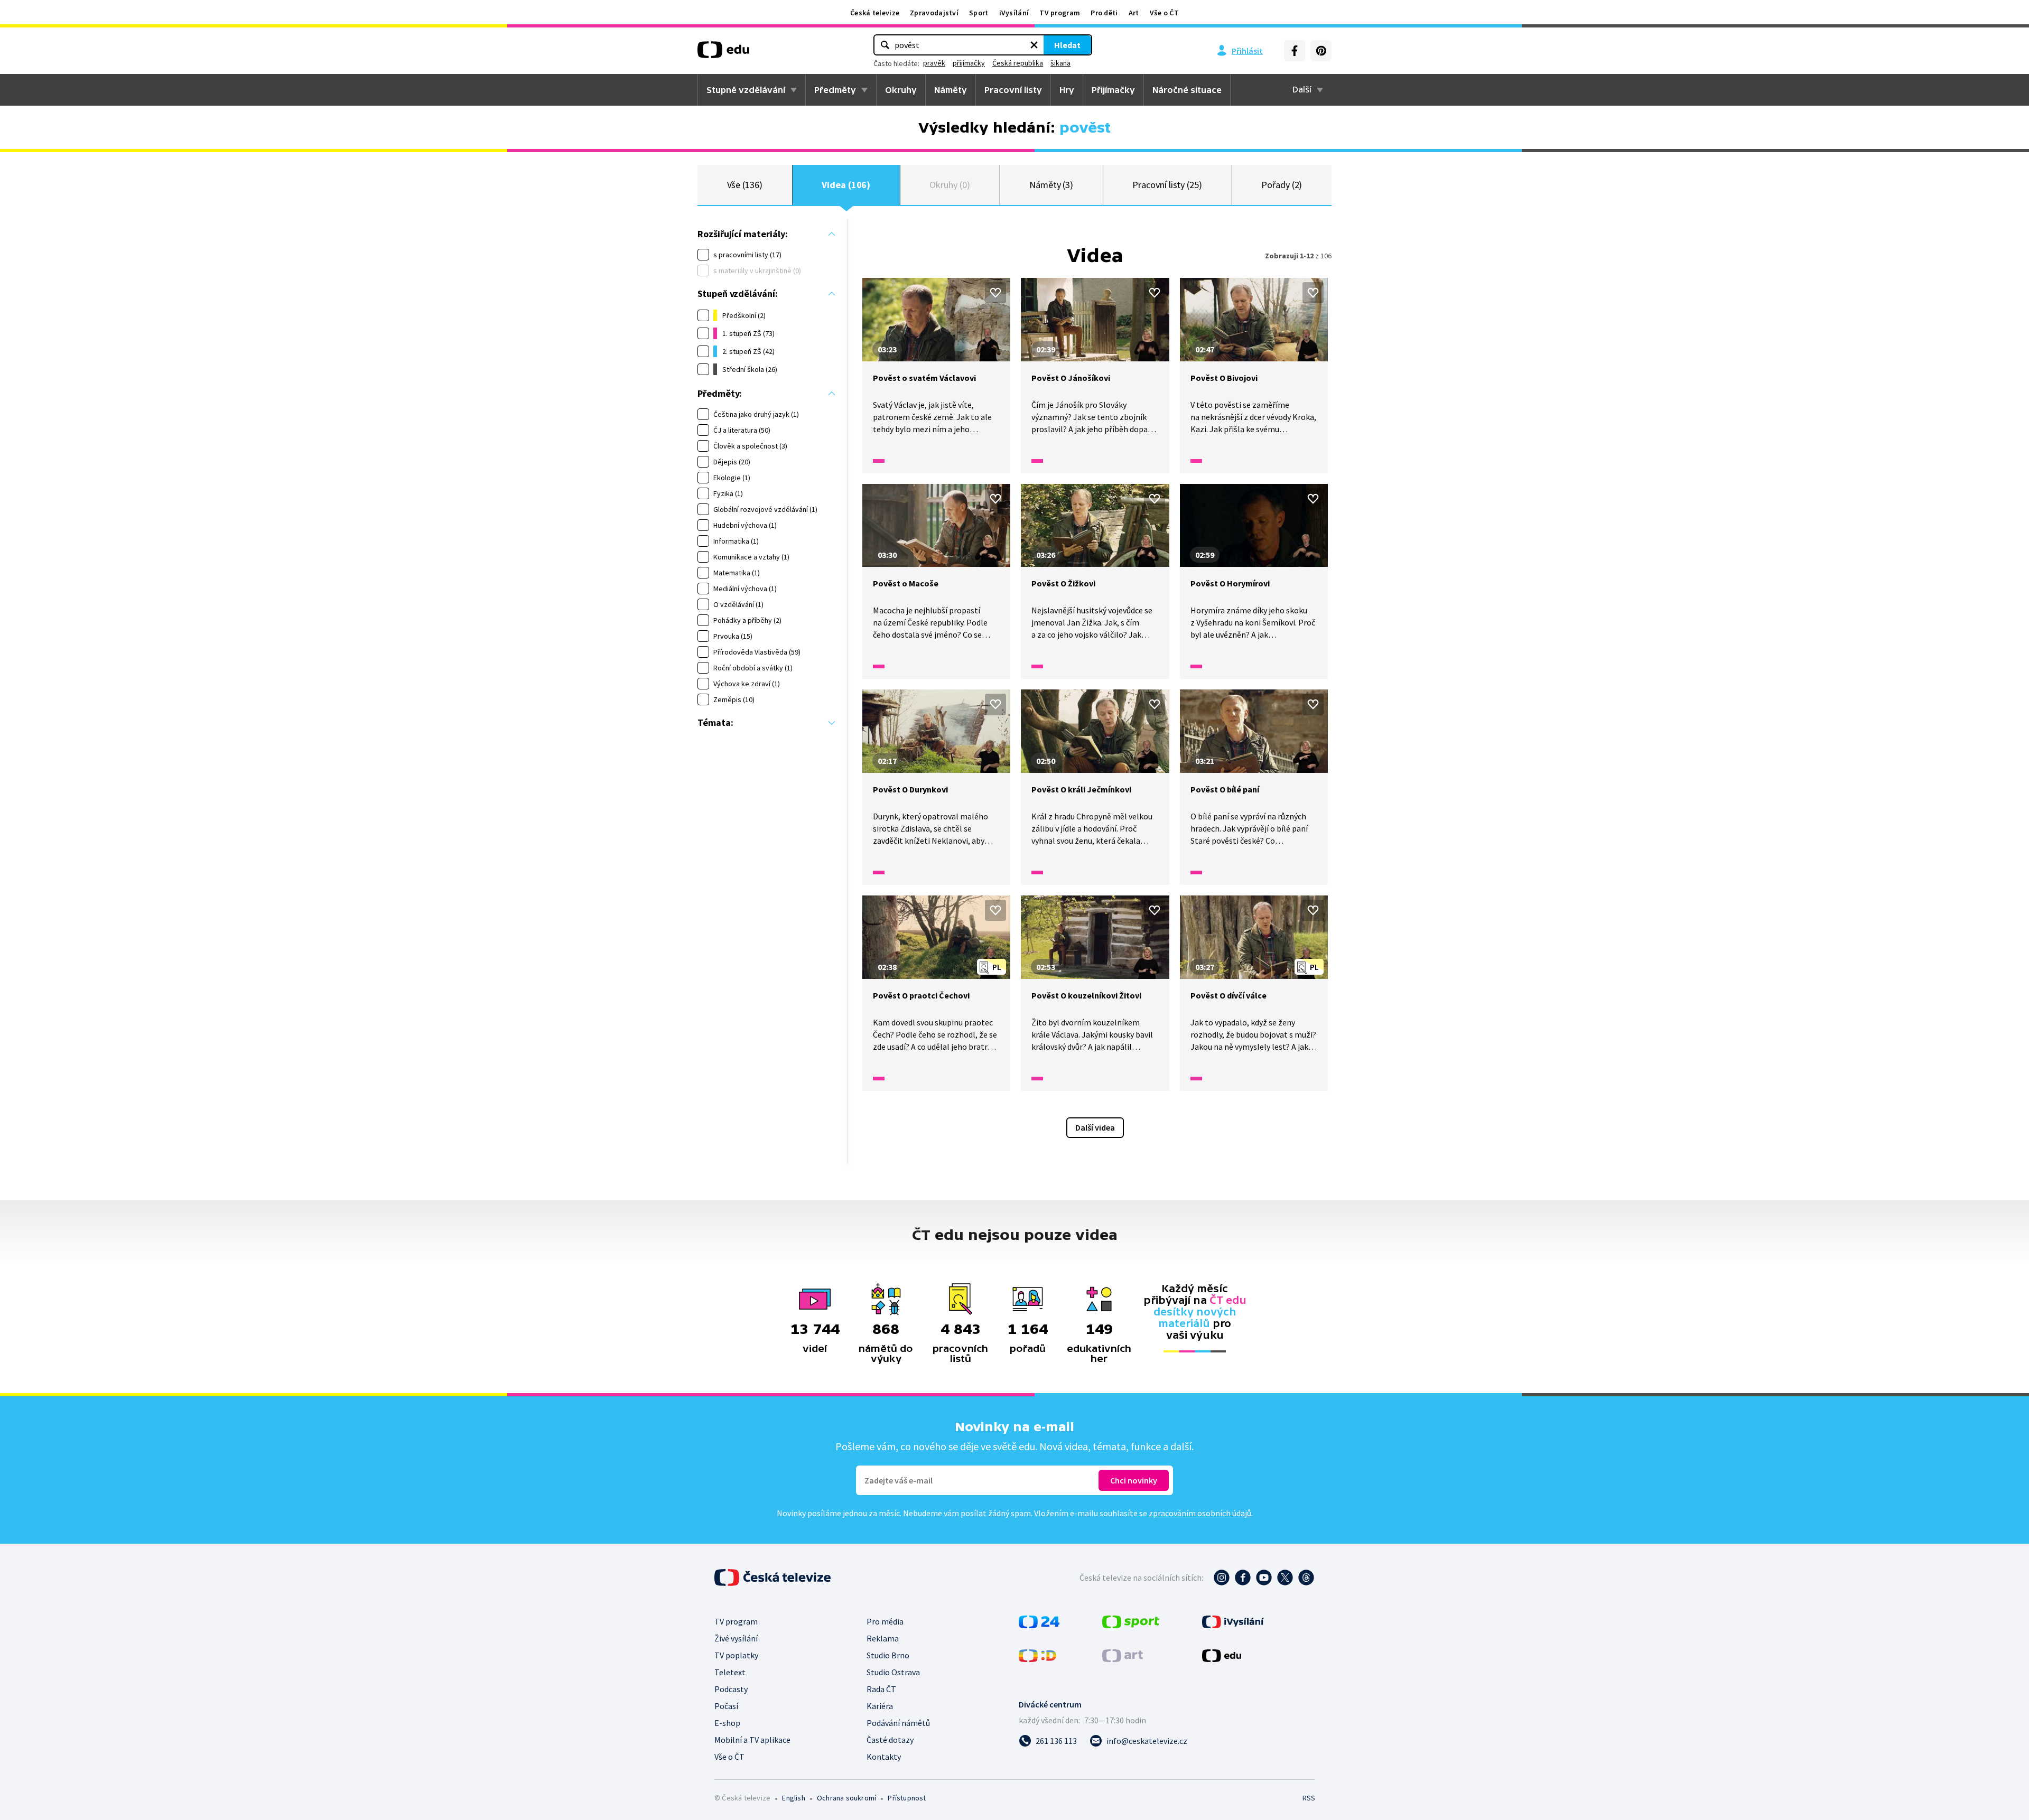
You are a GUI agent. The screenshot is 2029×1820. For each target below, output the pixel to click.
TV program (1060, 13)
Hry (1067, 90)
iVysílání (1014, 13)
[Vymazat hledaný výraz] (1034, 45)
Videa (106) (846, 185)
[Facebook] (1295, 51)
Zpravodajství (934, 13)
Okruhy (901, 90)
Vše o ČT (1164, 13)
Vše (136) (745, 185)
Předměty (835, 90)
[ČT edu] (723, 53)
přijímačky (969, 63)
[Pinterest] (1321, 51)
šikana (1060, 63)
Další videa (1095, 1127)
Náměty (951, 90)
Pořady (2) (1282, 185)
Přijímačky (1113, 90)
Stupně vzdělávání (746, 90)
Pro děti (1104, 13)
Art (1134, 13)
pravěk (934, 63)
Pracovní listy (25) (1167, 185)
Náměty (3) (1051, 185)
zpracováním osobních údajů (1200, 1513)
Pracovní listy (1013, 90)
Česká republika (1018, 63)
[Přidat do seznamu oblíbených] (995, 293)
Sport (979, 13)
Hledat (1067, 45)
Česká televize (875, 13)
